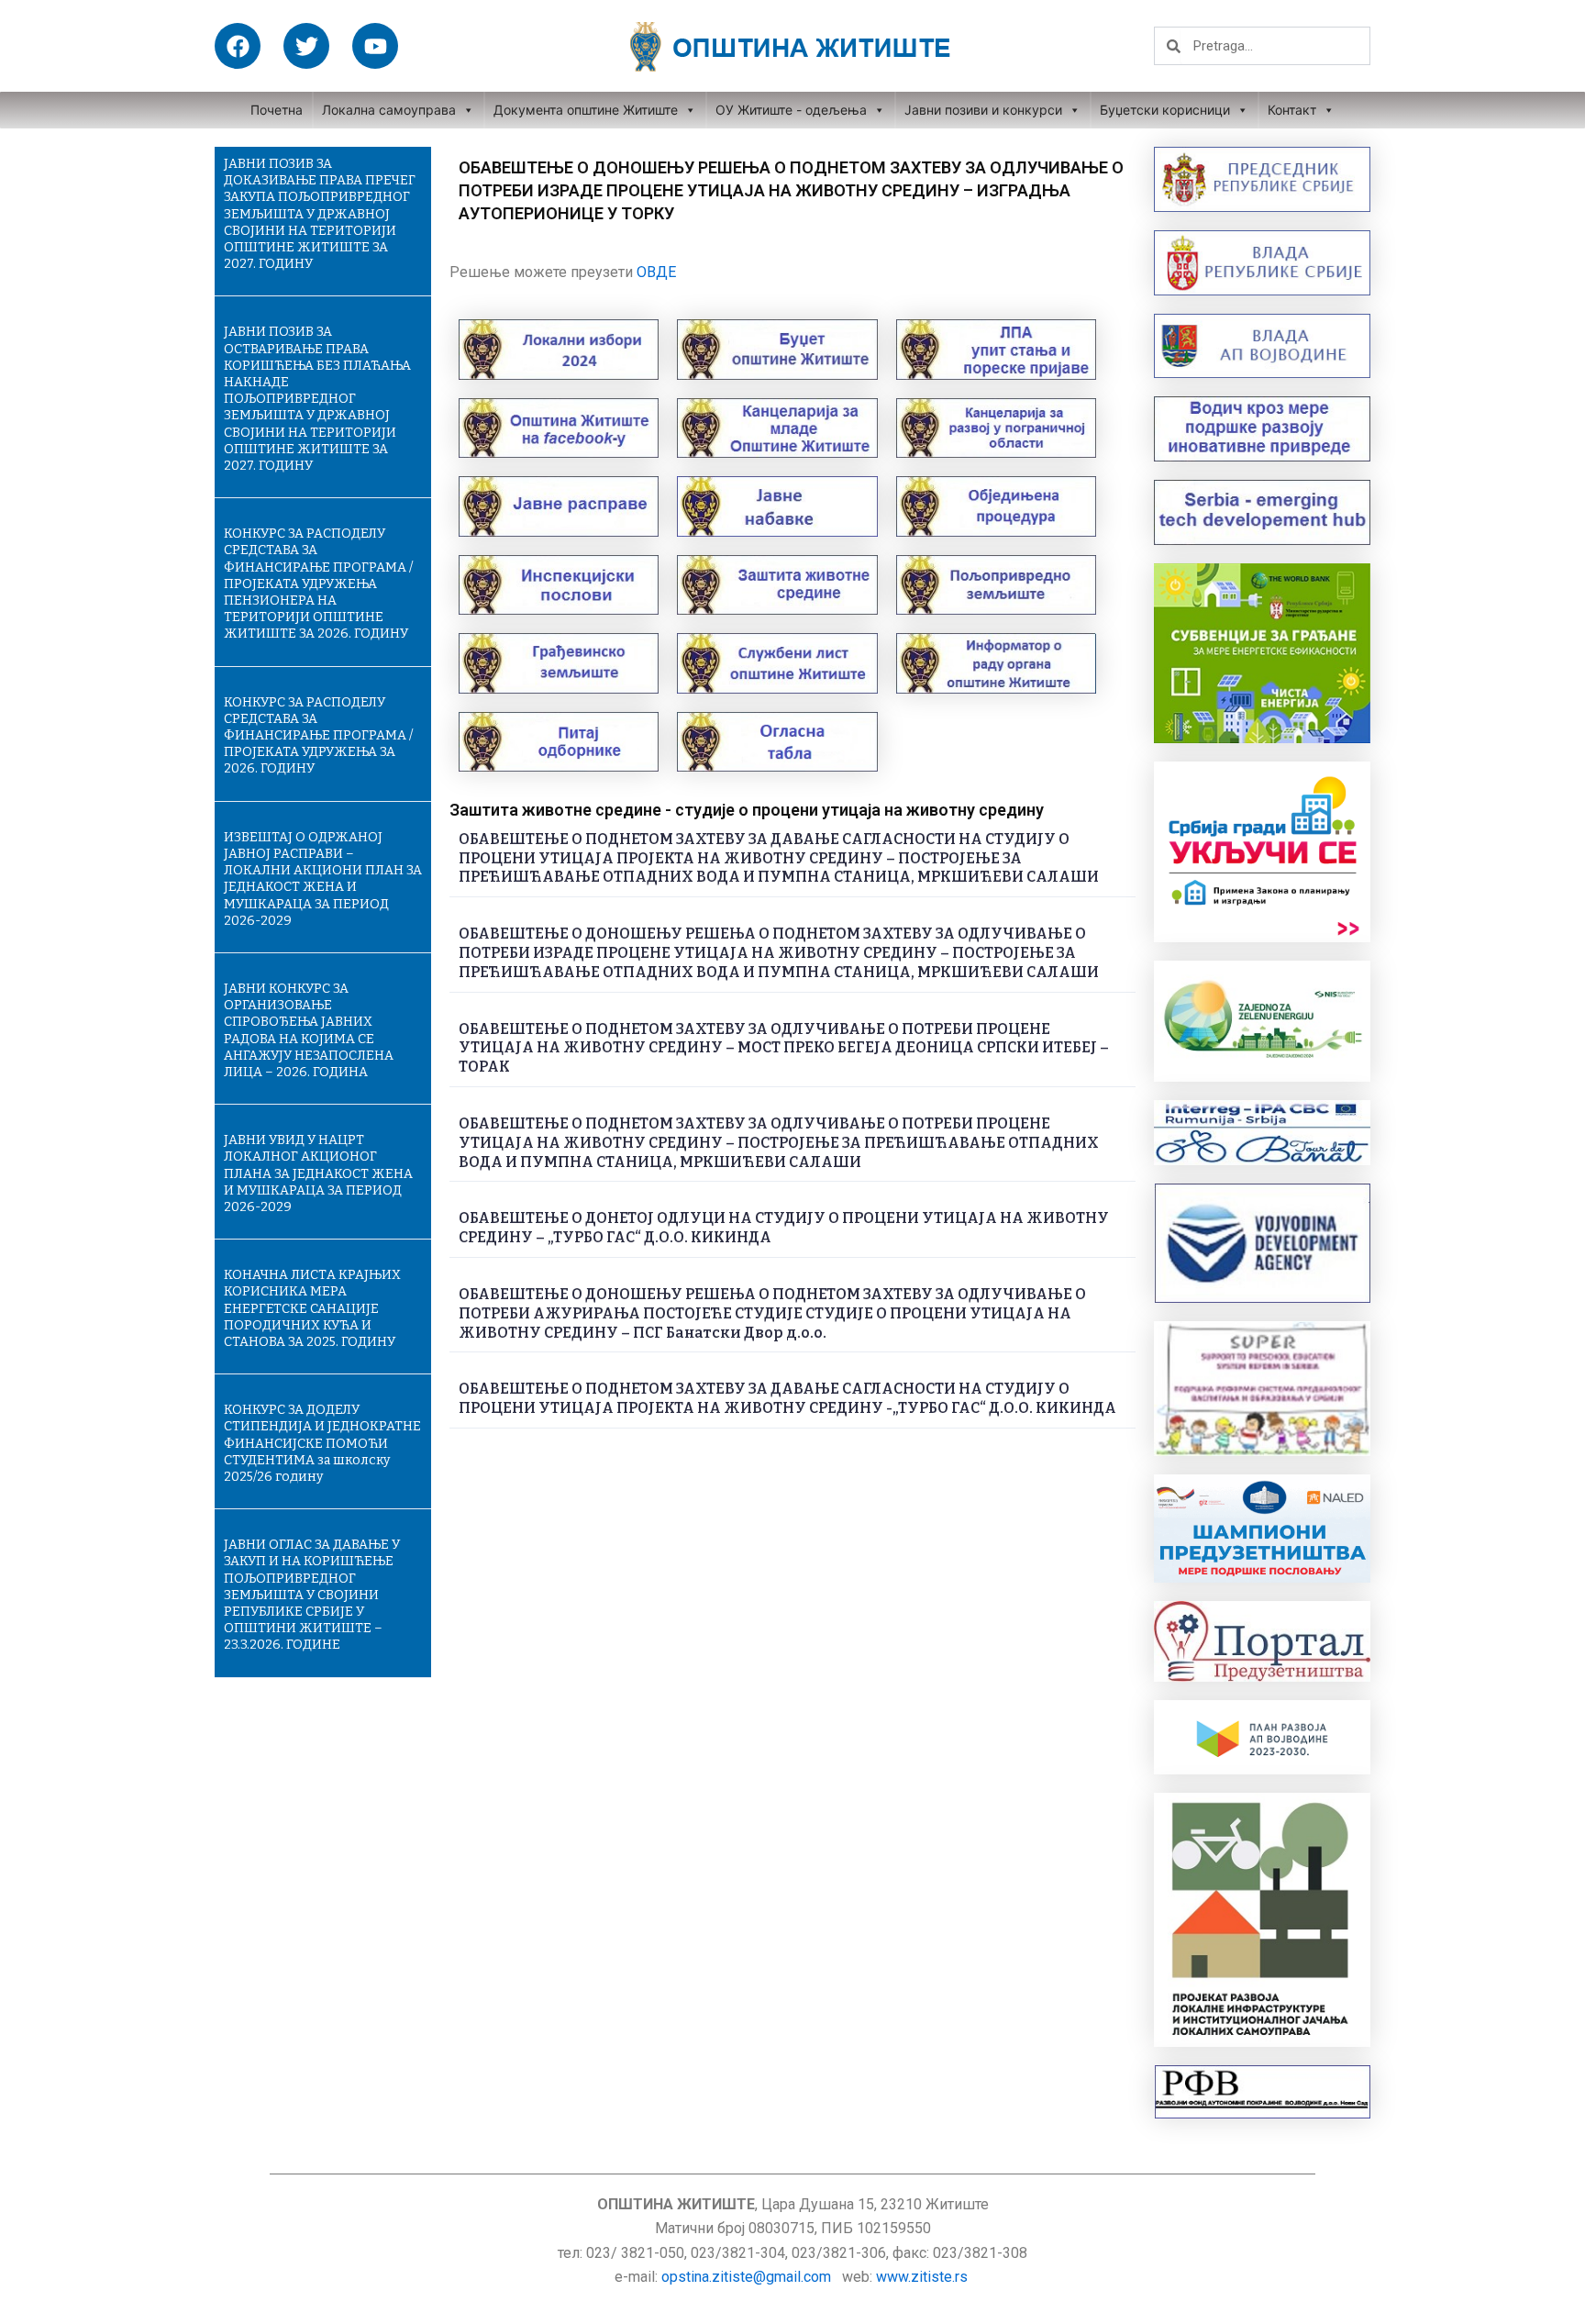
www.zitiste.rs (924, 2277)
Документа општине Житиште (586, 110)
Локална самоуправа (389, 110)
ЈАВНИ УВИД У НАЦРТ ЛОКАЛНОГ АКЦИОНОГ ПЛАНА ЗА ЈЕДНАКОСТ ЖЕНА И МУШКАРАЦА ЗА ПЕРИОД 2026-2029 (318, 1173)
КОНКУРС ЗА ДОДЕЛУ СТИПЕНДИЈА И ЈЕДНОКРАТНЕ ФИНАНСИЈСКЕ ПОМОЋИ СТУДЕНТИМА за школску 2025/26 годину (322, 1443)
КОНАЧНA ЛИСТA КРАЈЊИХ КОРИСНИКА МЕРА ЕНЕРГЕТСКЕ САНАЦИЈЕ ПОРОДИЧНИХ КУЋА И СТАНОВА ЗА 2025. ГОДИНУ (312, 1308)
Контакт (1292, 110)
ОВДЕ (656, 272)
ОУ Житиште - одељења (791, 110)
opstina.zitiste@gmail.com (746, 2277)
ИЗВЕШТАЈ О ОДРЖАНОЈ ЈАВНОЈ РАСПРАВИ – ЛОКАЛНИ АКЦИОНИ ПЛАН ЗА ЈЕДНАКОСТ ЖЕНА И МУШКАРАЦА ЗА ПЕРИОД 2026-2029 (323, 879)
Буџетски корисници (1165, 110)
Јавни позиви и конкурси (983, 110)
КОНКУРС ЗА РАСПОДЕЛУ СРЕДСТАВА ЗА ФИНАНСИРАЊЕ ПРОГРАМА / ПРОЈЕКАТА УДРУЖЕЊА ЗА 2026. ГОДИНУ (318, 736)
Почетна (277, 110)
